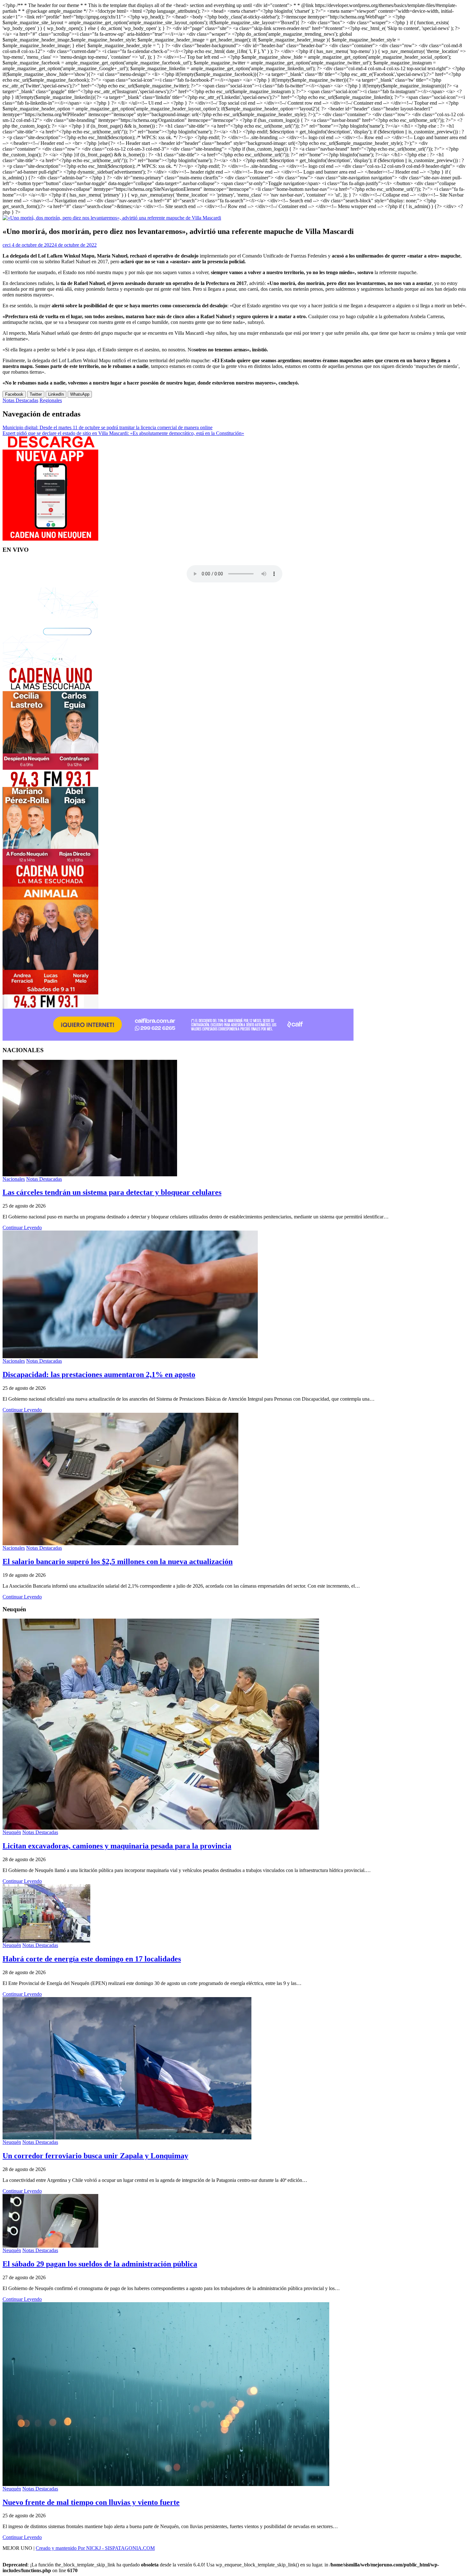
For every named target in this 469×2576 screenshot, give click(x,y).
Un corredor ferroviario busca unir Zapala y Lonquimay (95, 2156)
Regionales (51, 400)
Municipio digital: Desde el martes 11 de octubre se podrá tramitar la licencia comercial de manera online (108, 427)
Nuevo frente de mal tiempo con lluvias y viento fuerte (91, 2502)
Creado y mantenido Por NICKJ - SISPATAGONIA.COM (95, 2548)
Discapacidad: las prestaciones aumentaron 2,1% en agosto (99, 1374)
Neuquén (12, 1832)
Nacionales (14, 1179)
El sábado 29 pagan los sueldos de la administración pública (100, 2264)
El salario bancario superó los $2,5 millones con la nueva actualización (118, 1561)
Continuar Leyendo (22, 1228)
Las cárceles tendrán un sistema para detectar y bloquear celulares (112, 1192)
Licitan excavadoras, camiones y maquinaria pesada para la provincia (117, 1846)
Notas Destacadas (20, 400)
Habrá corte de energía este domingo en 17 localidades (92, 1959)
